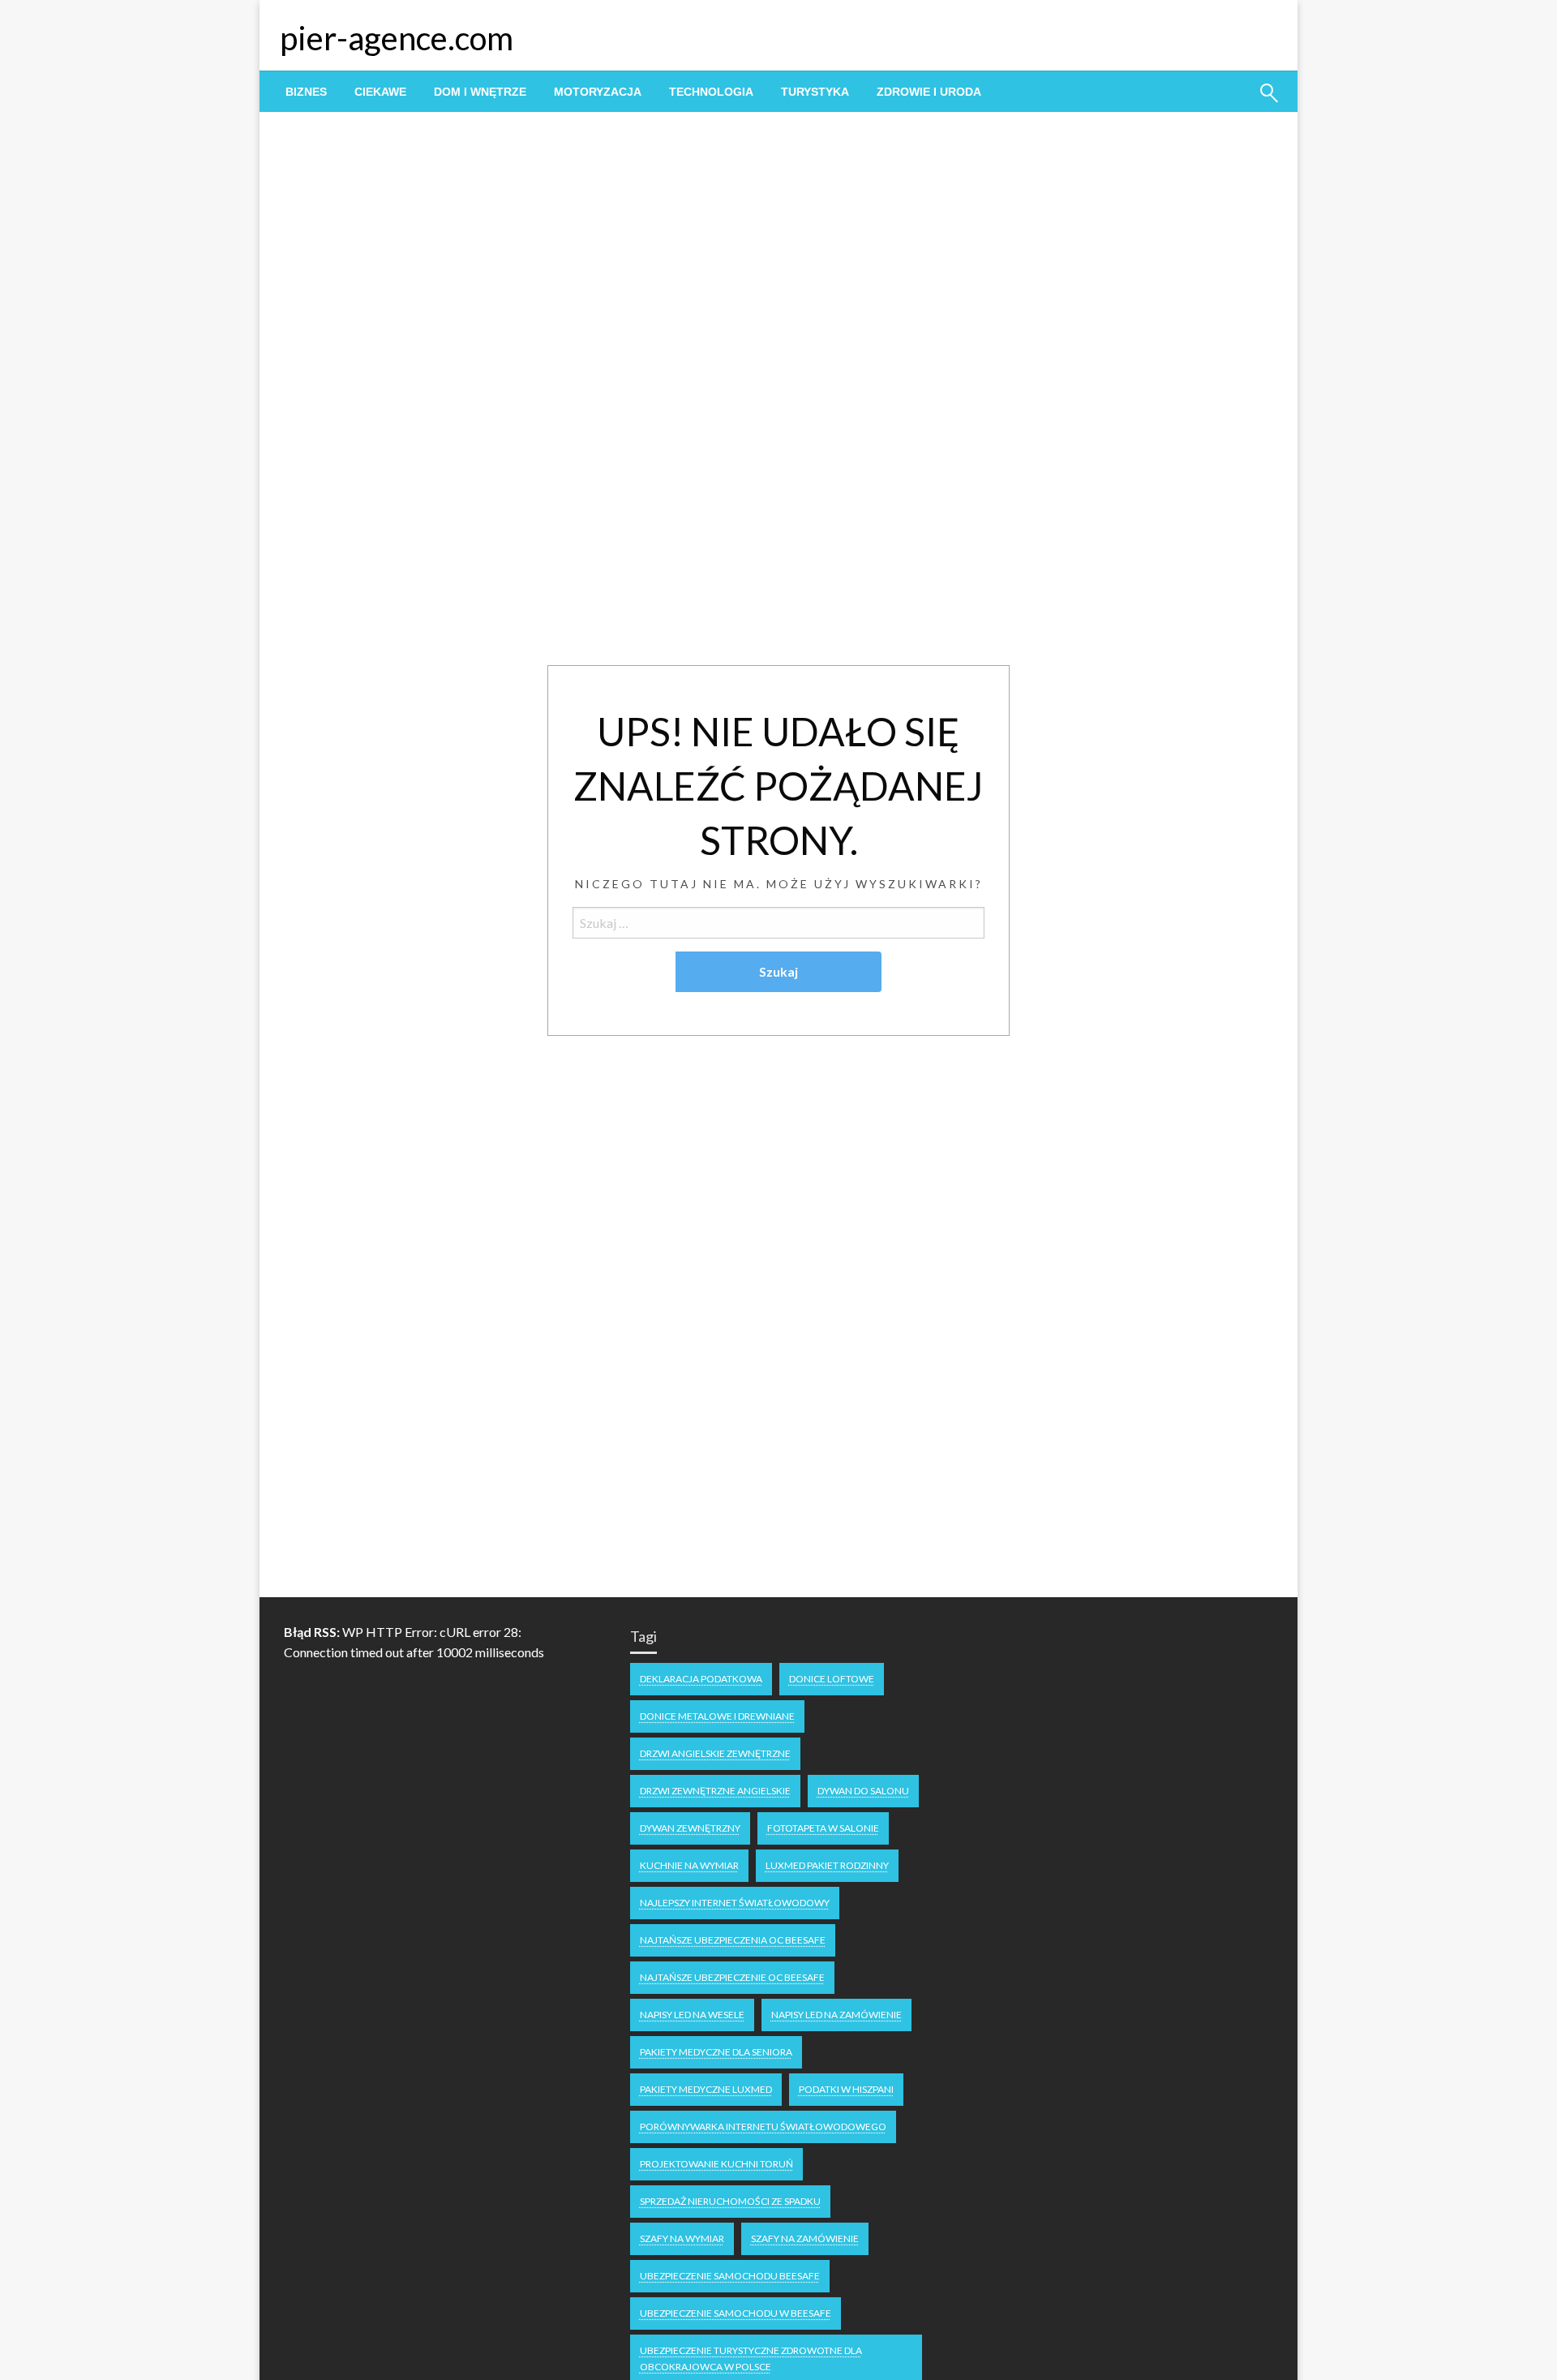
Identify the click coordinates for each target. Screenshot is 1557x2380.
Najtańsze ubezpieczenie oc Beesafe (732, 1977)
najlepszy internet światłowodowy (735, 1903)
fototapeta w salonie (823, 1828)
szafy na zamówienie (805, 2238)
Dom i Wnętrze (480, 92)
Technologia (711, 92)
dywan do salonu (863, 1791)
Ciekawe (380, 92)
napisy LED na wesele (692, 2015)
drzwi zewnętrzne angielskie (715, 1791)
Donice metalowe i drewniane (717, 1716)
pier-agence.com (397, 38)
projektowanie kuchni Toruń (716, 2164)
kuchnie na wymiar (689, 1865)
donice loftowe (832, 1679)
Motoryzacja (598, 92)
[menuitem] (306, 92)
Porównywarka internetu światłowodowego (763, 2127)
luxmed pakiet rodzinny (827, 1865)
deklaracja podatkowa (701, 1679)
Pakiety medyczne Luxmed (706, 2089)
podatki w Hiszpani (846, 2089)
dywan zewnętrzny (690, 1828)
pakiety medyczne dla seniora (716, 2052)
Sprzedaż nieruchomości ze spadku (730, 2201)
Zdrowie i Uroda (929, 92)
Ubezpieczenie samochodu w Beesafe (736, 2313)
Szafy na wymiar (682, 2238)
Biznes (306, 92)
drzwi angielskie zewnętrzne (715, 1753)
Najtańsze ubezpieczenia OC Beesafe (733, 1940)
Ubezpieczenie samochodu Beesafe (730, 2276)
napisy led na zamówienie (836, 2015)
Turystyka (815, 92)
